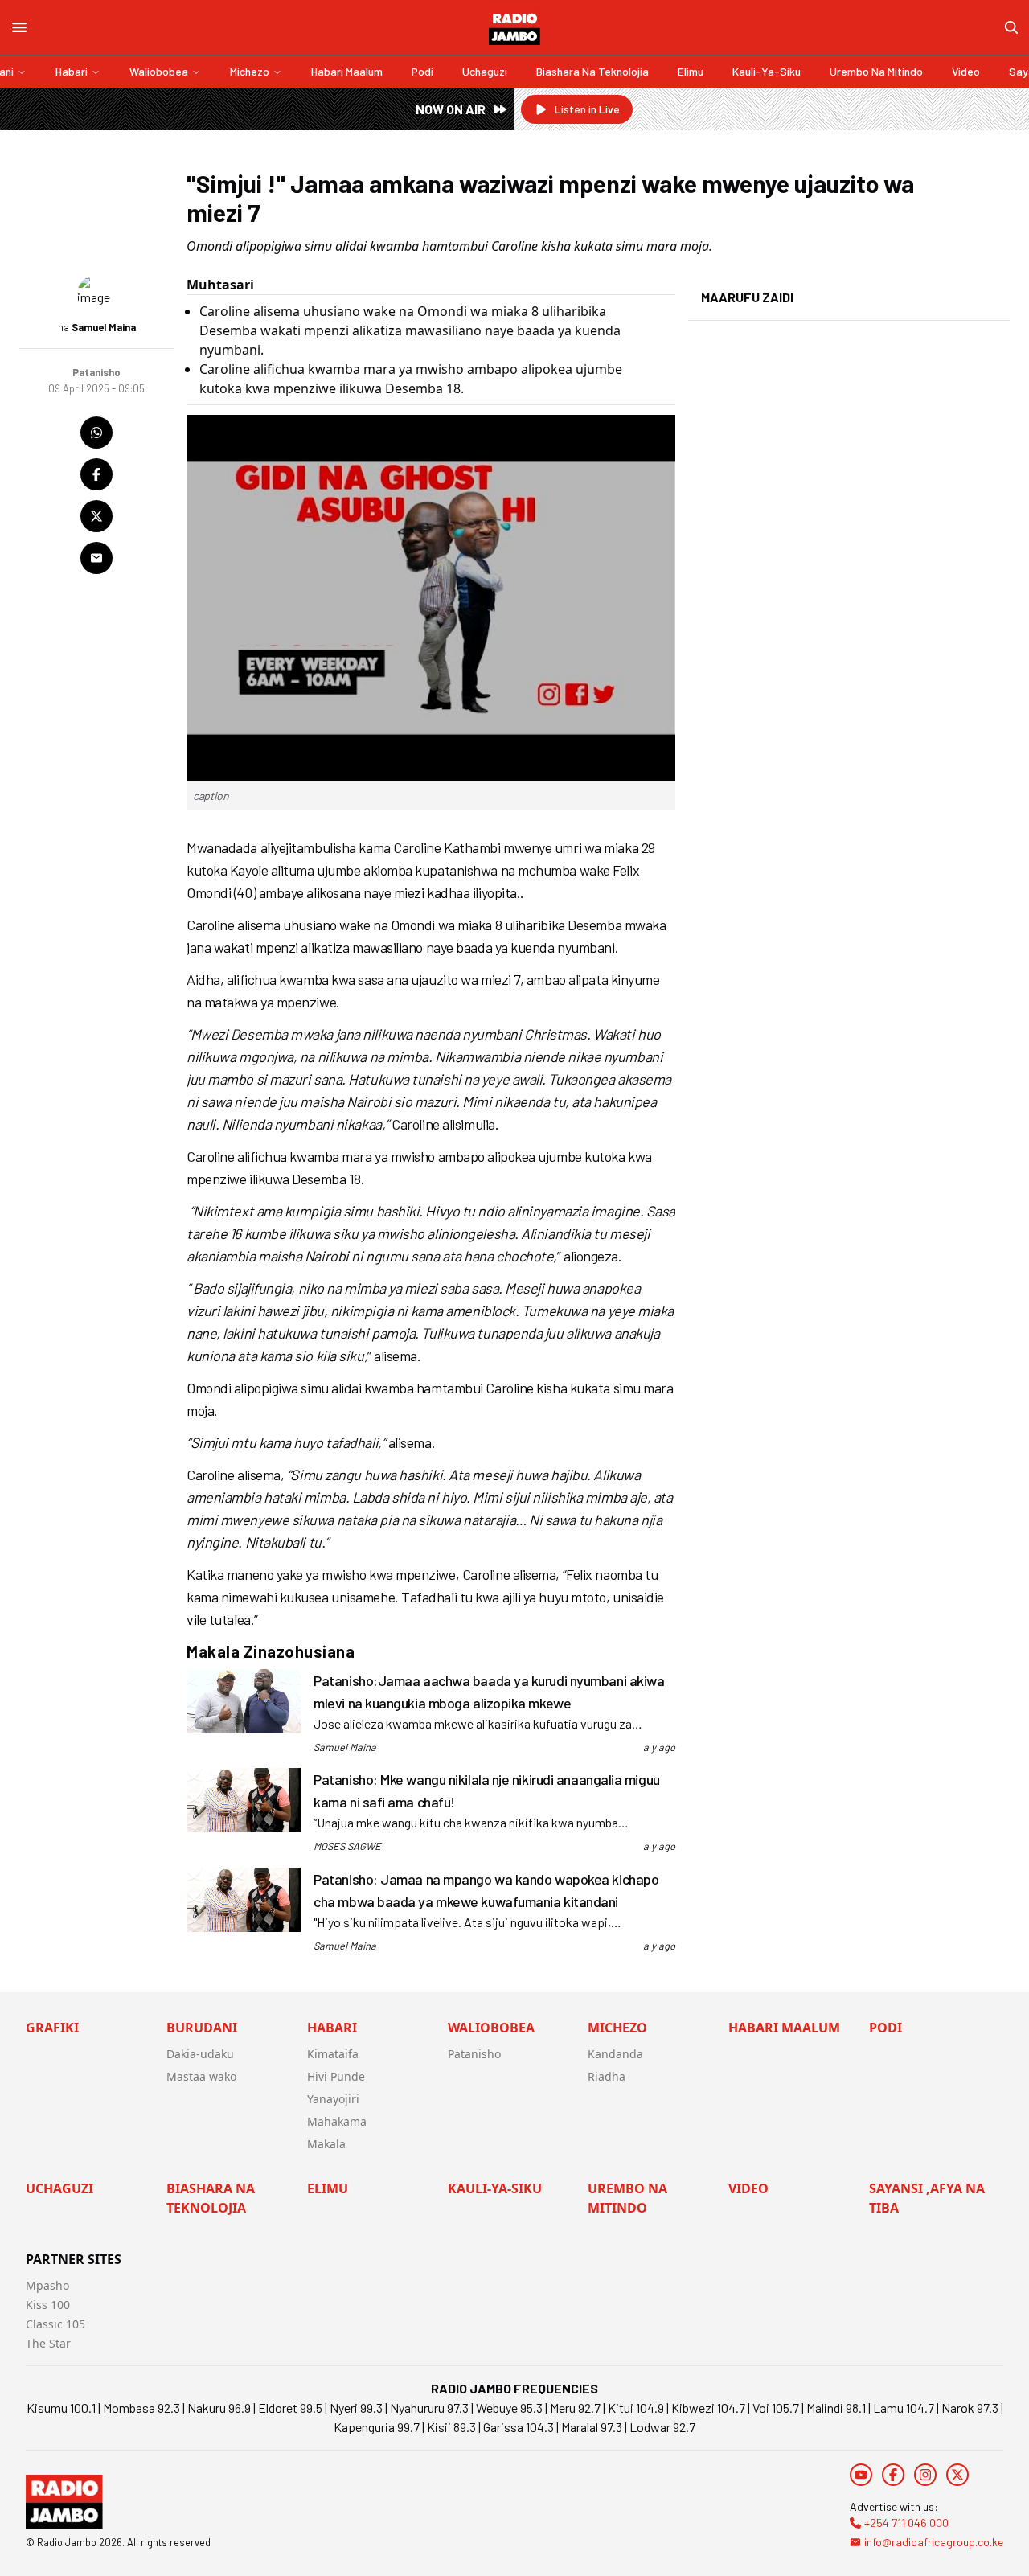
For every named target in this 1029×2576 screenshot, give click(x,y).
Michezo (250, 71)
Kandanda (615, 2054)
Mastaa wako (201, 2076)
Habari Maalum (347, 71)
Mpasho (47, 2285)
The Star (48, 2343)
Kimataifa (333, 2054)
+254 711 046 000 (906, 2523)
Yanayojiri (333, 2099)
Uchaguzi (485, 71)
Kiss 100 (48, 2305)
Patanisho (474, 2054)
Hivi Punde (336, 2076)
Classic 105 (55, 2324)
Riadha (607, 2076)
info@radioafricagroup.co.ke (934, 2542)
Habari (72, 71)
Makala (326, 2144)
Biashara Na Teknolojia (592, 71)
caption (211, 796)
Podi (422, 71)
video (966, 71)
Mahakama (337, 2121)
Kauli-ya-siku (767, 71)
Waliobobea (159, 71)
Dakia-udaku (200, 2054)
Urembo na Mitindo (876, 71)
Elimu (691, 71)
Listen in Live (587, 109)
